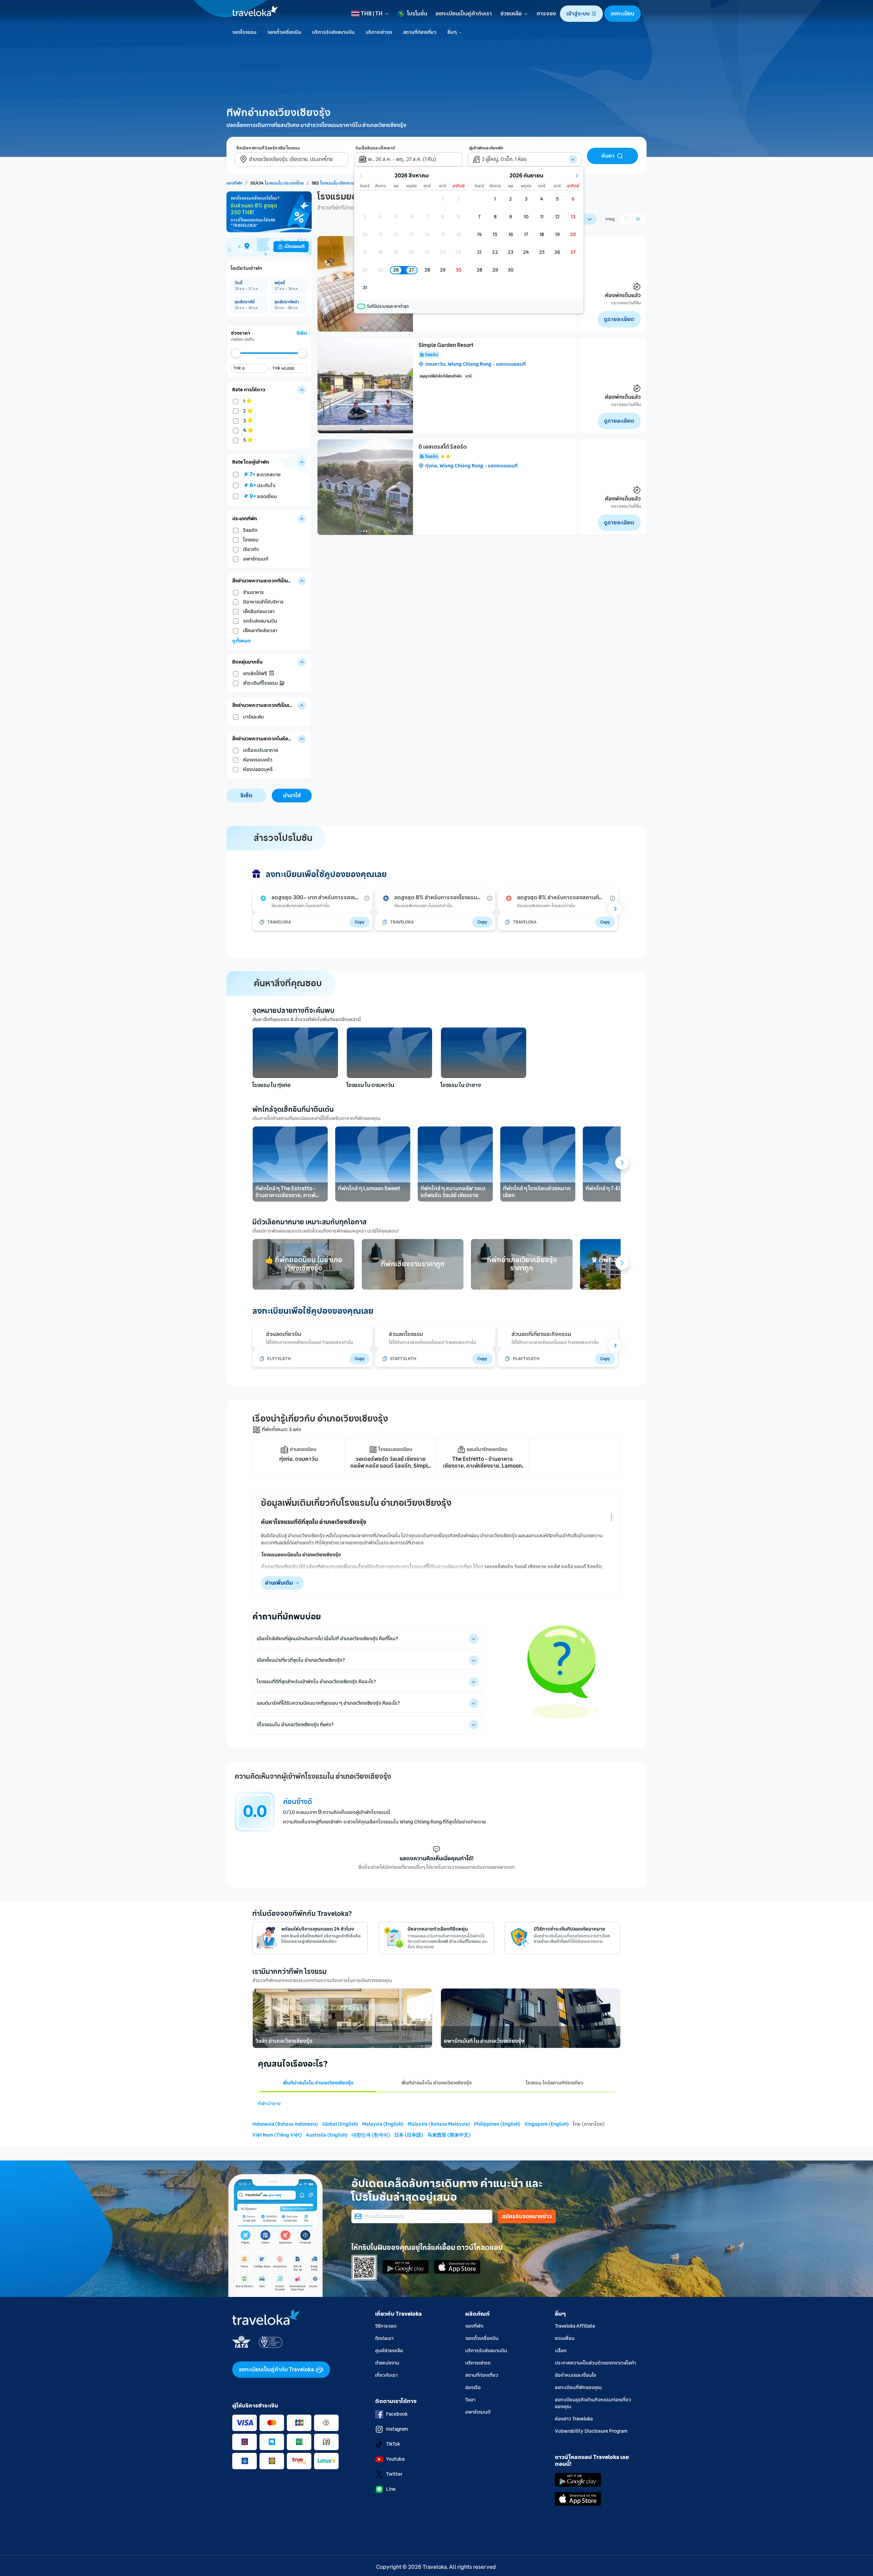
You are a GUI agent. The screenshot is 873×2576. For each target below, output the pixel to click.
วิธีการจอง (386, 2326)
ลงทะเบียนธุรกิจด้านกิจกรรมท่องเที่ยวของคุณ (593, 2403)
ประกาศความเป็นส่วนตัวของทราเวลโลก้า (595, 2363)
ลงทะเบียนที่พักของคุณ (578, 2388)
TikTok (393, 2444)
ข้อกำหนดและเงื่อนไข (575, 2375)
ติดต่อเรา (384, 2338)
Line (391, 2489)
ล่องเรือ (473, 2388)
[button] (581, 14)
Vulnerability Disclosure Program (591, 2431)
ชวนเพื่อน (565, 2338)
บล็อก (561, 2351)
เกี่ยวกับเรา (386, 2375)
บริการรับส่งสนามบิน (486, 2351)
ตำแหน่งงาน (387, 2363)
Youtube (395, 2459)
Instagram (397, 2429)
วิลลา (470, 2400)
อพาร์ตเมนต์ (478, 2412)
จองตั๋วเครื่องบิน (482, 2338)
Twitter (394, 2474)
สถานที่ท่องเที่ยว (482, 2375)
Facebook (397, 2414)
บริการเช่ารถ (478, 2363)
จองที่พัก (474, 2326)
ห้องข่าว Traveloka (574, 2419)
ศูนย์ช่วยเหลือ (389, 2351)
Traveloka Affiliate (575, 2326)
